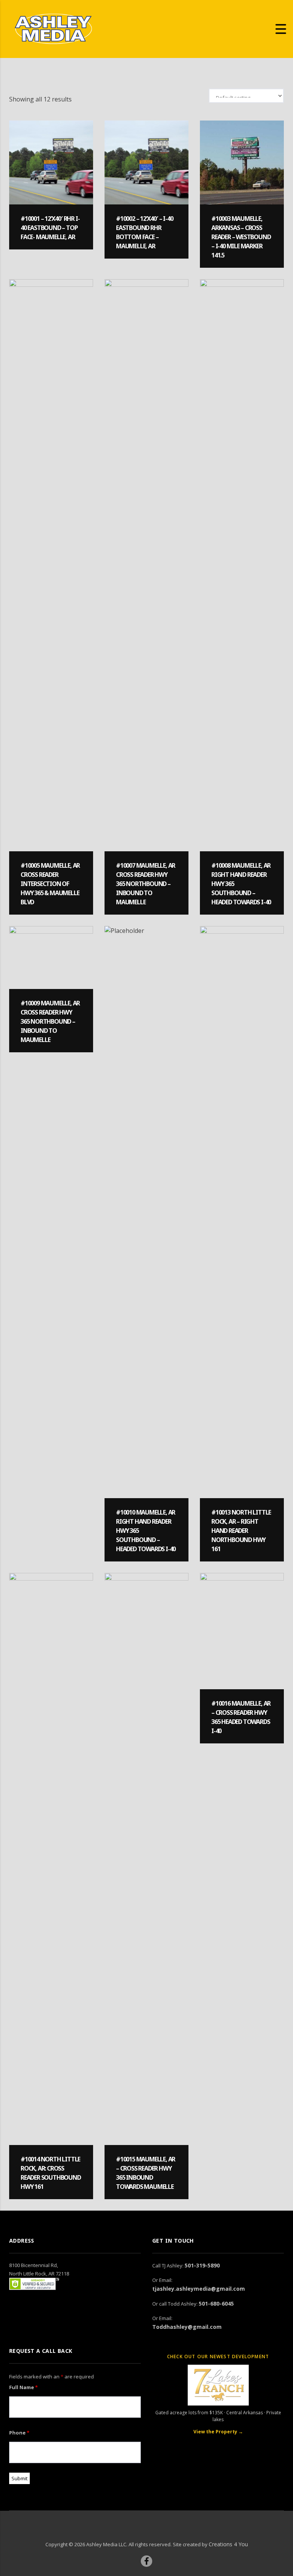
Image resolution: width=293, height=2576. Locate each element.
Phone (19, 2433)
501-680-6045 (216, 2303)
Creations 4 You (228, 2544)
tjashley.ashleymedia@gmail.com (199, 2289)
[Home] (53, 28)
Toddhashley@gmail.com (187, 2327)
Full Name (23, 2387)
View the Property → (218, 2432)
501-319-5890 (202, 2265)
